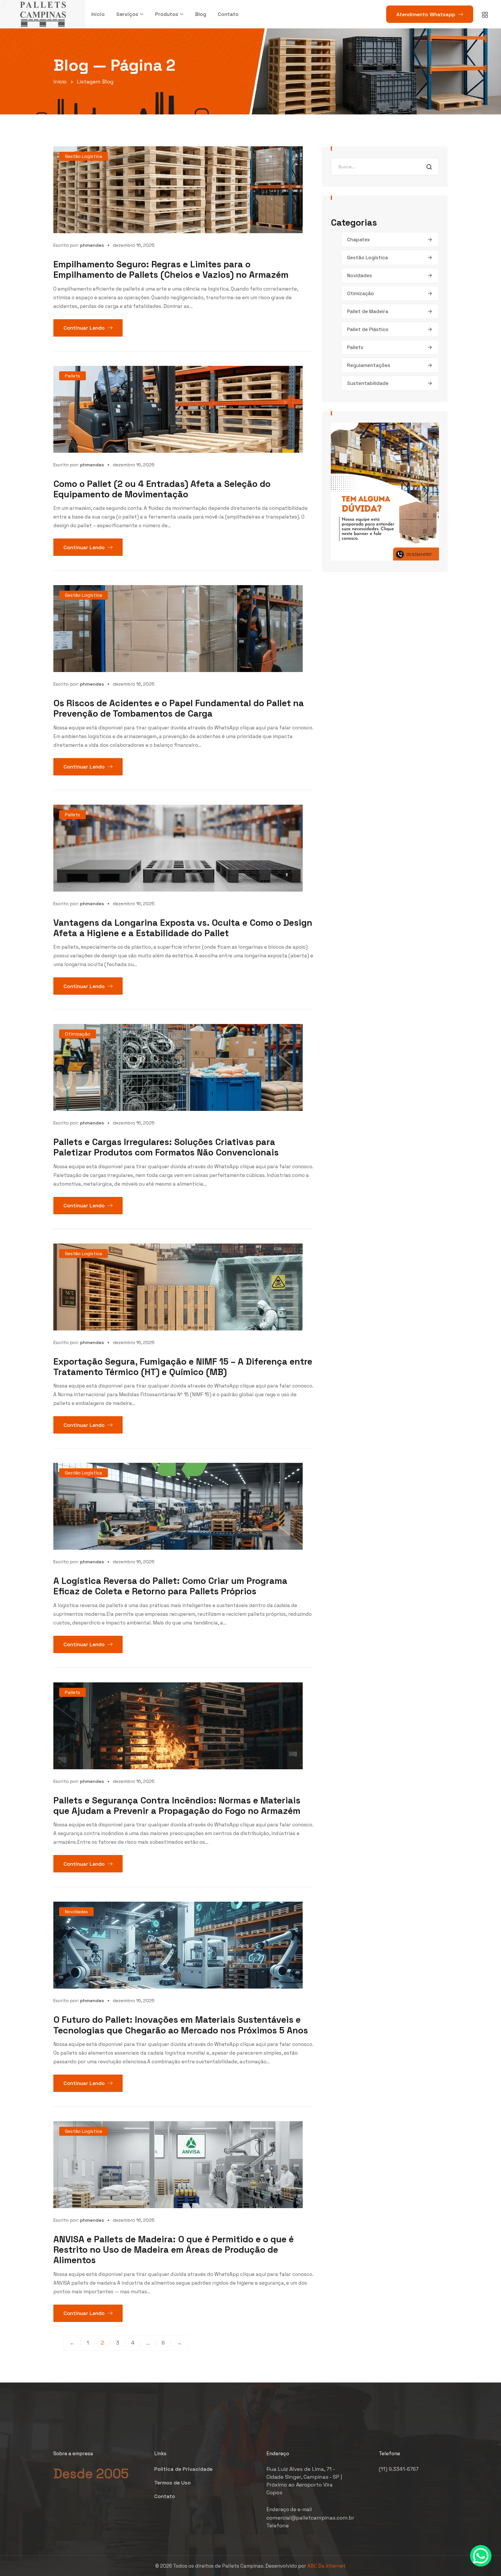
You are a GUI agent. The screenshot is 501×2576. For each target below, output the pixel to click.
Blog (201, 14)
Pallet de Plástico (368, 329)
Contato (228, 14)
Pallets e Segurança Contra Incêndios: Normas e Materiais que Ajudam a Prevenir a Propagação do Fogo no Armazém (177, 1805)
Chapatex (358, 240)
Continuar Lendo (84, 328)
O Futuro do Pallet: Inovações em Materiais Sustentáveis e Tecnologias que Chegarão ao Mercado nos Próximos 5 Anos (181, 2025)
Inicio (98, 14)
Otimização (78, 1034)
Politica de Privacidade (183, 2469)
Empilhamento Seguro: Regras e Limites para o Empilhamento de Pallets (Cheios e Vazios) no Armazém (171, 269)
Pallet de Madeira (368, 311)
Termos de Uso (173, 2483)
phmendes (92, 245)
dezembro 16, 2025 (134, 245)
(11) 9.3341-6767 (399, 2469)
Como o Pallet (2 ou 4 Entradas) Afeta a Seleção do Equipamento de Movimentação (162, 489)
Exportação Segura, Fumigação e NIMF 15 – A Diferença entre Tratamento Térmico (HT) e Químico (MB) (183, 1367)
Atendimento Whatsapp (426, 14)
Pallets (72, 376)
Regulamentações (369, 365)
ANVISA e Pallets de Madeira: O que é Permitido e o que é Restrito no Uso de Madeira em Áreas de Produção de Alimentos (174, 2250)
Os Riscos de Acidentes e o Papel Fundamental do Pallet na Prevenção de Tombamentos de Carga (179, 708)
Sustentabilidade (368, 383)
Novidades (76, 1912)
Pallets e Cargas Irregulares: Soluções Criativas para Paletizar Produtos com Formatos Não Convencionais (166, 1147)
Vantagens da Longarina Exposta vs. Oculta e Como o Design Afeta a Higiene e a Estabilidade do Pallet (183, 928)
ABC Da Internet (326, 2566)
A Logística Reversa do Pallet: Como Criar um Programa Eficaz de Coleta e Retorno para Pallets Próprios (170, 1586)
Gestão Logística (83, 156)
